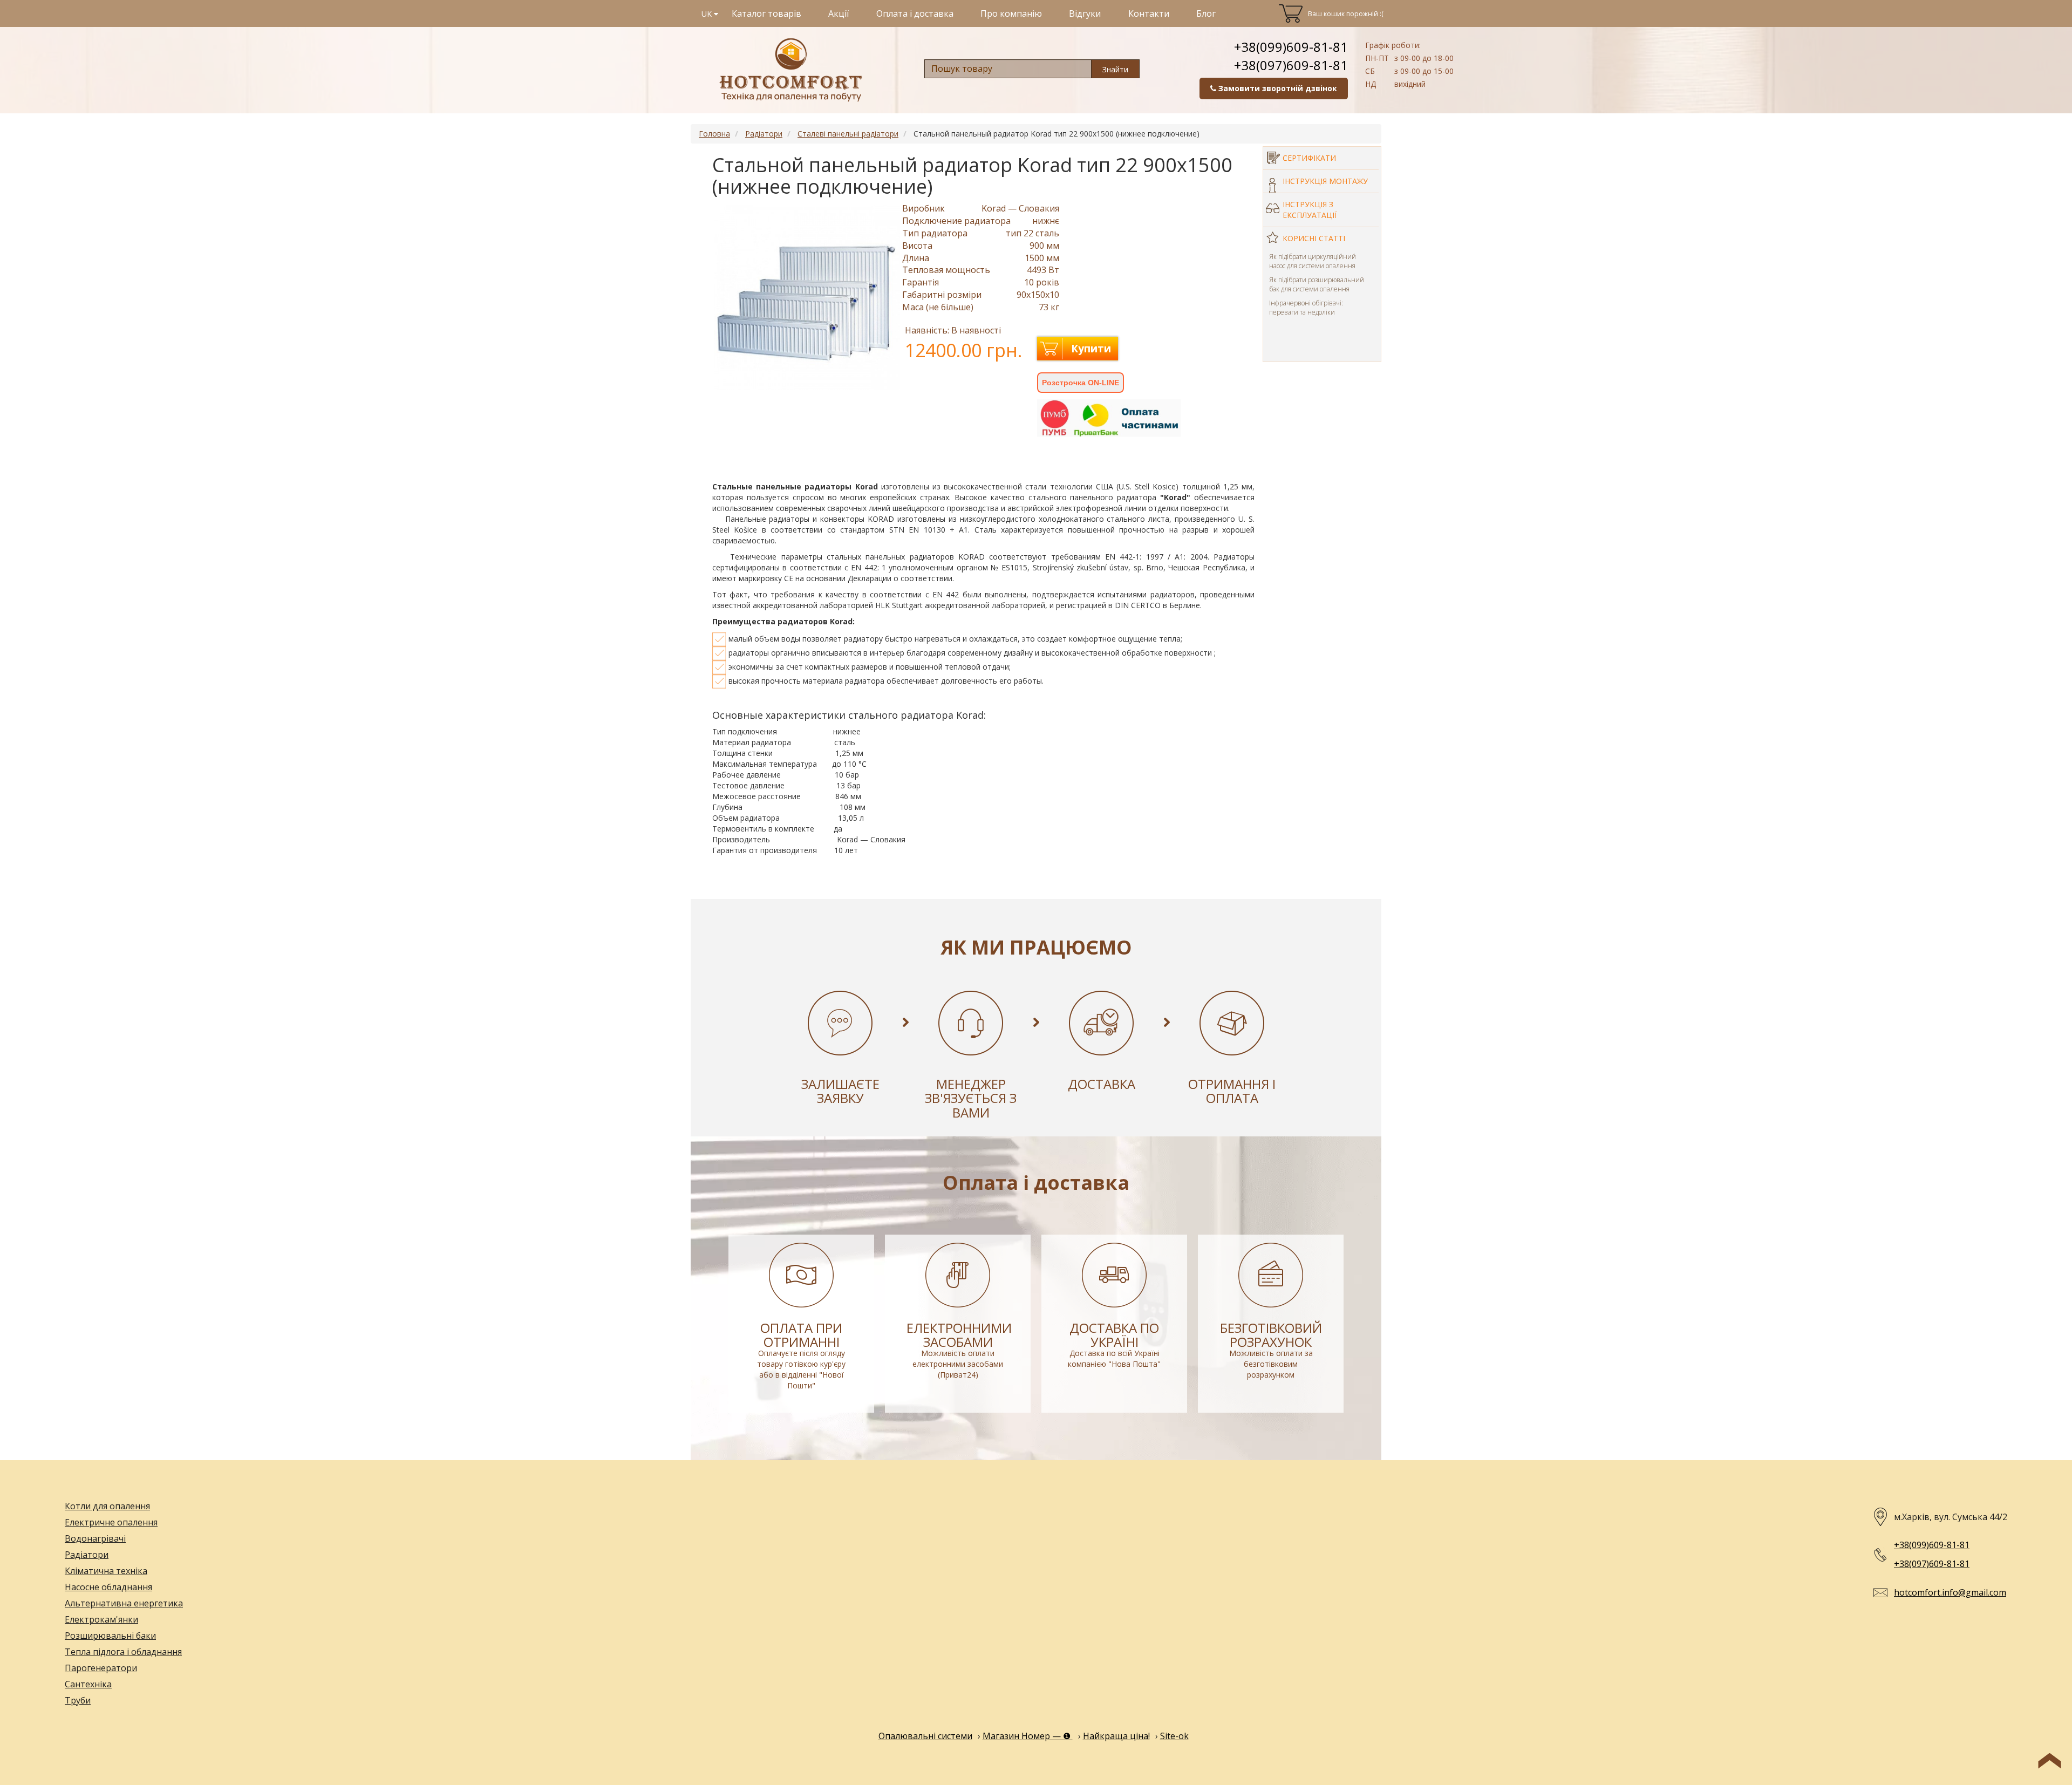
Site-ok (1174, 1736)
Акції (839, 13)
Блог (1206, 13)
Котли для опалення (107, 1506)
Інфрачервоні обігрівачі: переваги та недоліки (1306, 308)
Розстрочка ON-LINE (1081, 383)
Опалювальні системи (925, 1736)
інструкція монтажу (1325, 181)
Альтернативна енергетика (124, 1603)
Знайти (1115, 69)
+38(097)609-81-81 (1291, 65)
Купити (1091, 349)
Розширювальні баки (110, 1636)
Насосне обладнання (108, 1587)
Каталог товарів (766, 13)
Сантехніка (88, 1684)
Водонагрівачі (95, 1538)
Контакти (1149, 13)
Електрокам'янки (101, 1619)
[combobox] (1008, 69)
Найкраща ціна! (1116, 1736)
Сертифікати (1309, 158)
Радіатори (87, 1555)
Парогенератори (101, 1668)
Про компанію (1011, 13)
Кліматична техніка (106, 1571)
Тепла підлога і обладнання (123, 1652)
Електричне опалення (111, 1522)
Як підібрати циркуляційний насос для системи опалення (1313, 261)
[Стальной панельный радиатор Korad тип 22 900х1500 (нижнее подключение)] (807, 297)
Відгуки (1085, 13)
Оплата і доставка (915, 13)
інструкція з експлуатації (1310, 210)
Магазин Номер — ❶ (1028, 1736)
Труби (78, 1700)
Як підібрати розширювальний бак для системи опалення (1317, 284)
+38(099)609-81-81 (1291, 47)
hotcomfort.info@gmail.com (1950, 1592)
